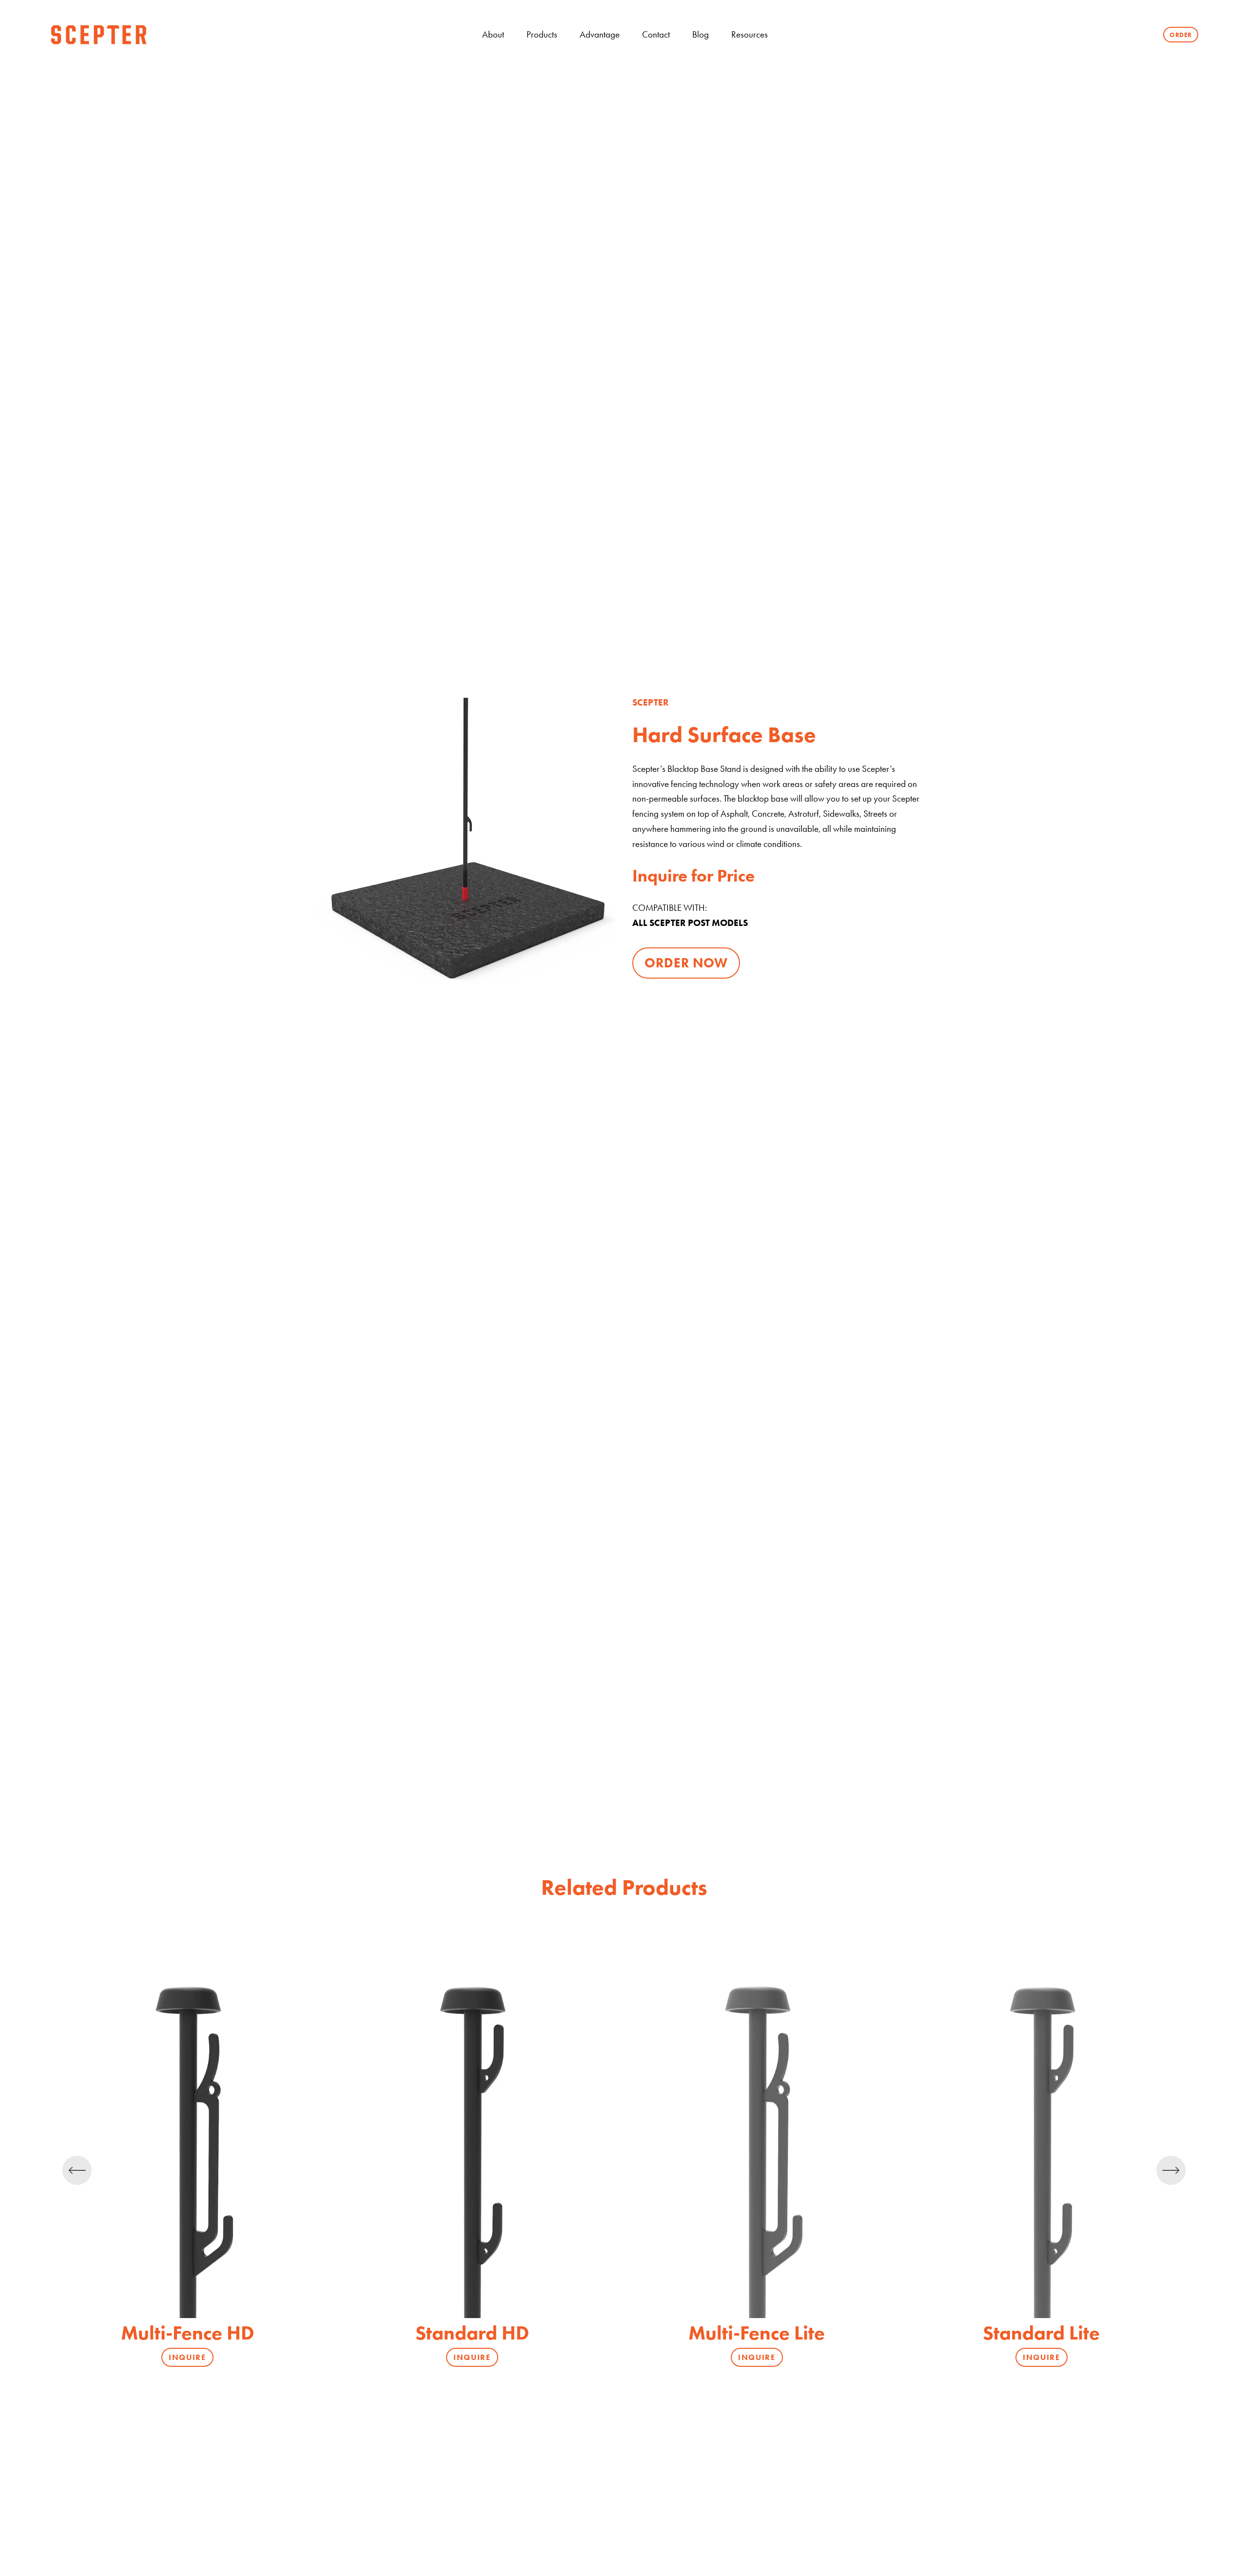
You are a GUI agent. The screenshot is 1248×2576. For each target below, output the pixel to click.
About (493, 34)
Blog (701, 34)
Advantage (600, 34)
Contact (656, 34)
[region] (624, 2171)
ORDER (1181, 35)
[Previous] (77, 2170)
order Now (686, 963)
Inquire (187, 2357)
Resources (750, 34)
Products (542, 34)
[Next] (1171, 2170)
